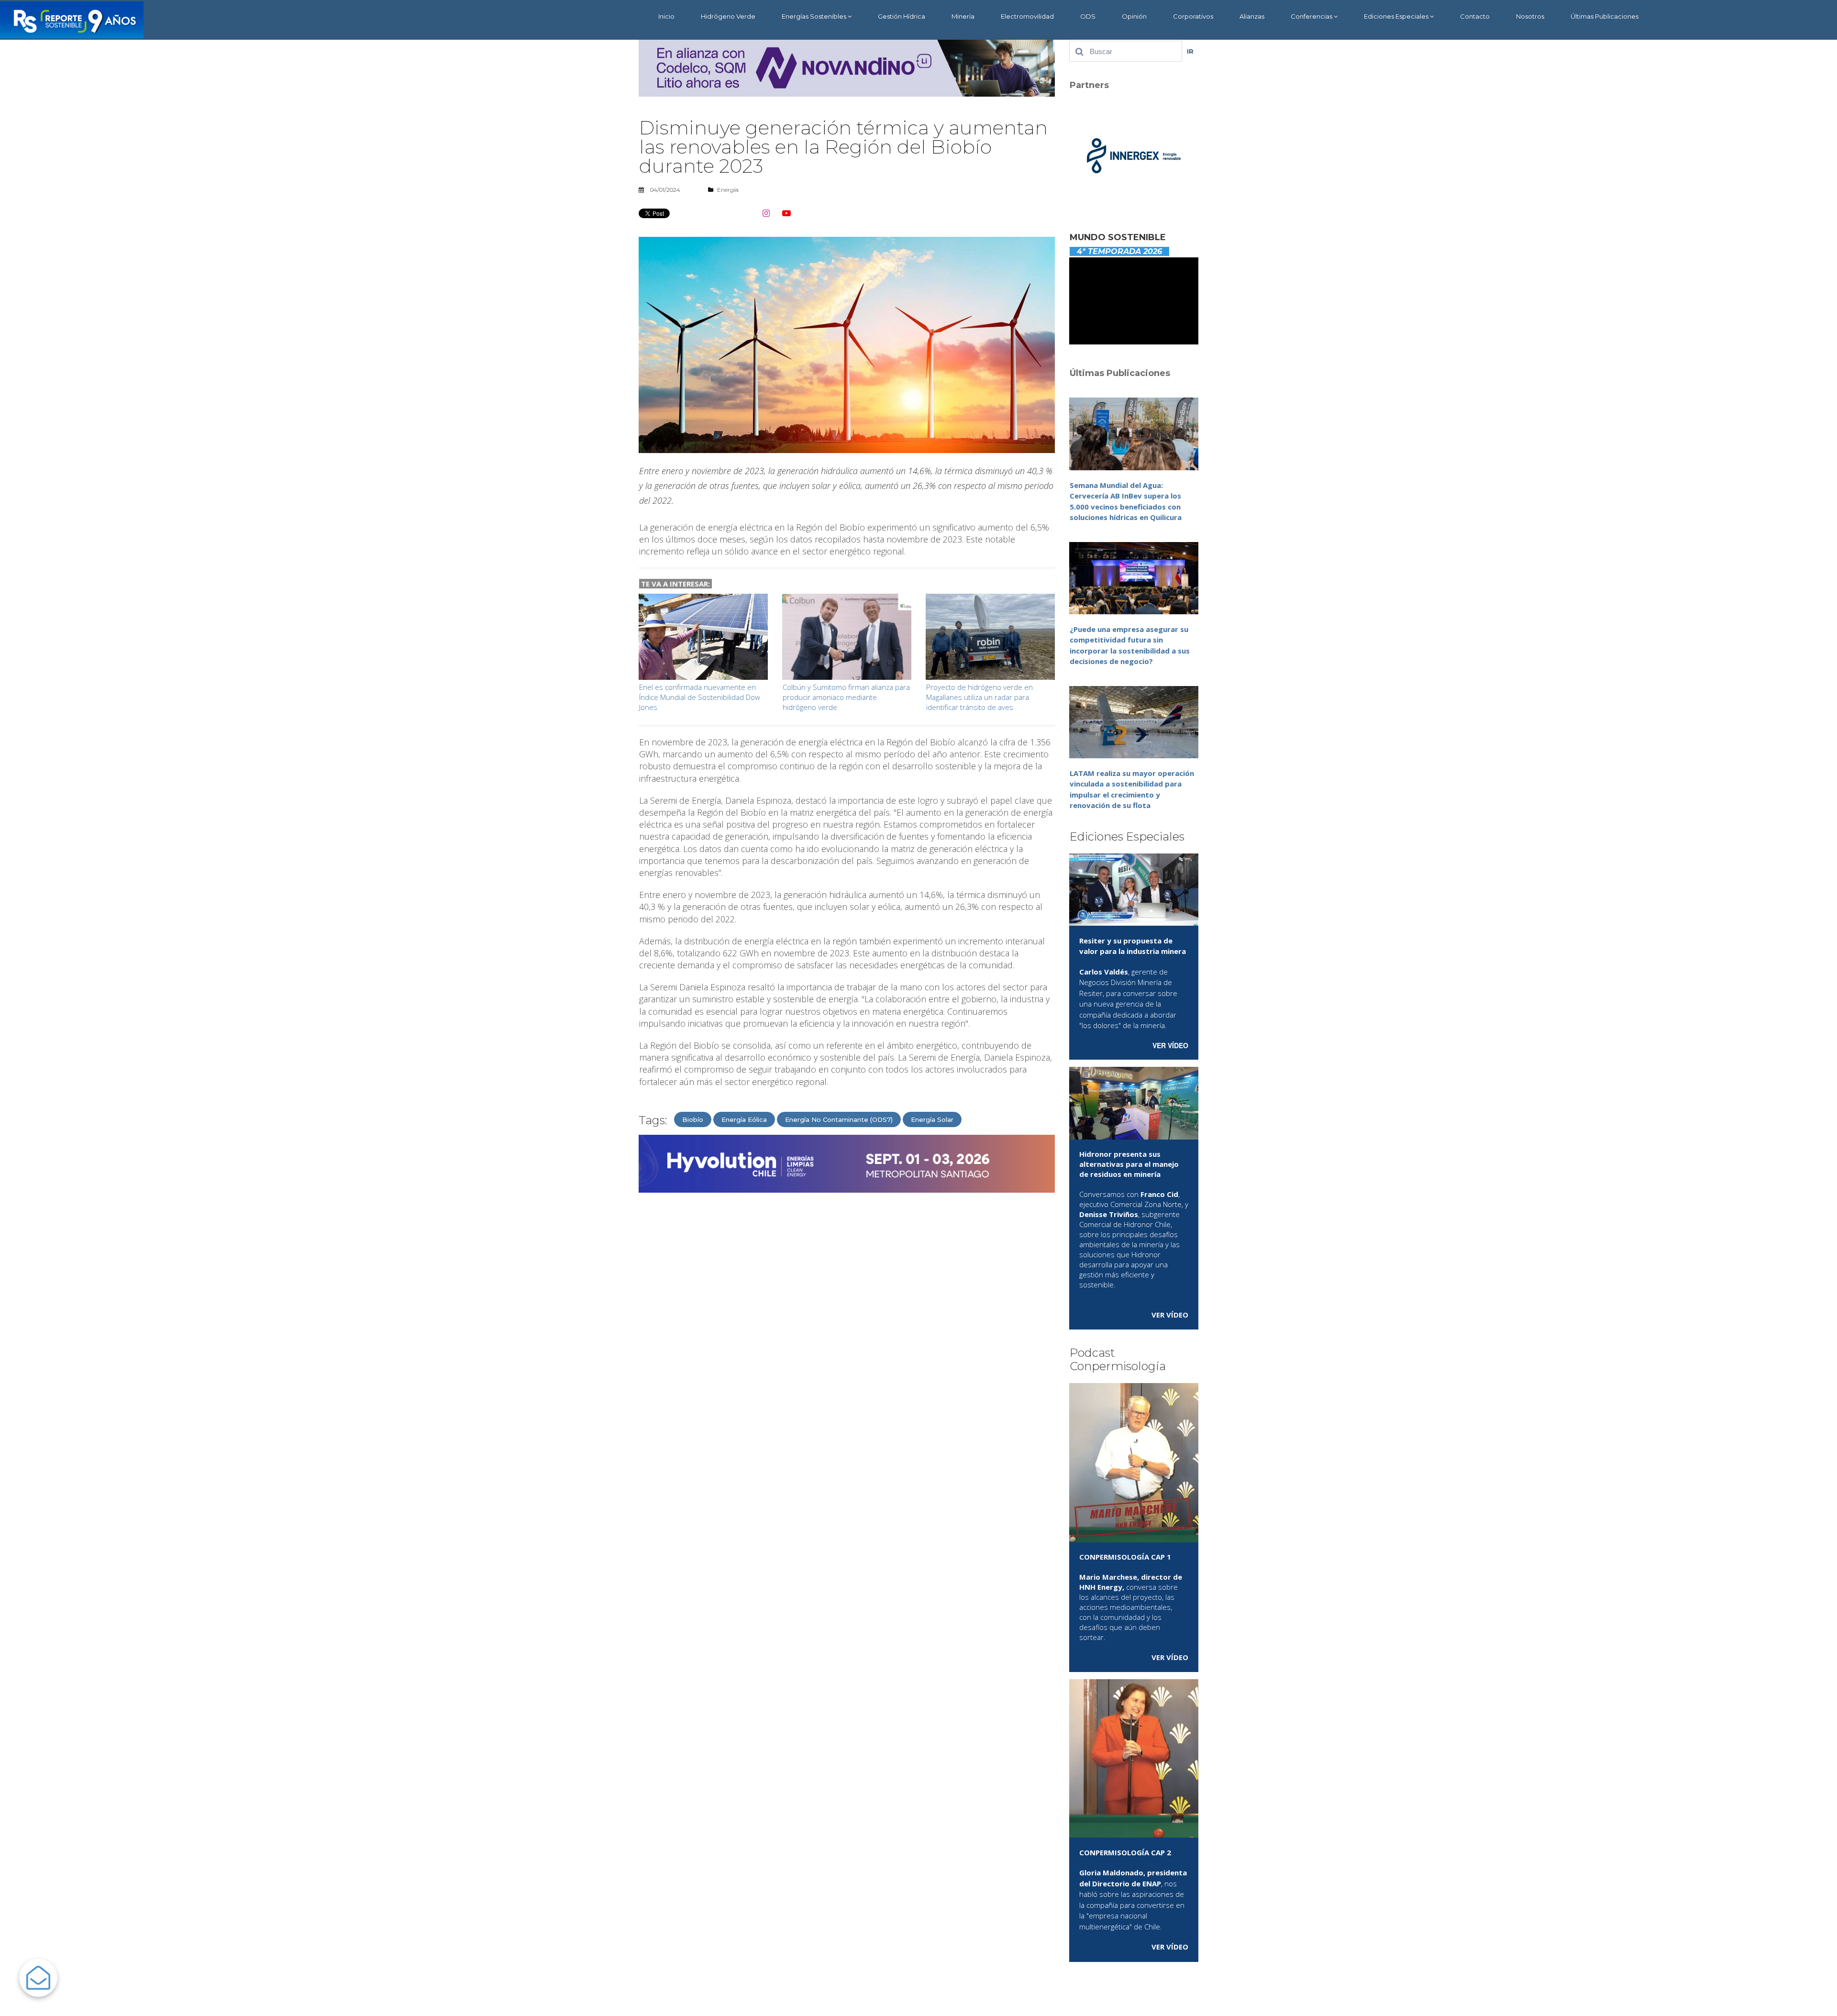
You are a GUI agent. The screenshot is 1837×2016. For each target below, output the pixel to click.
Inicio (666, 16)
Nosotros (1530, 16)
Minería (963, 16)
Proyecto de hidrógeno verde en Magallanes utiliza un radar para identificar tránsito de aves (979, 697)
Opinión (1134, 16)
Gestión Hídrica (902, 16)
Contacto (1475, 16)
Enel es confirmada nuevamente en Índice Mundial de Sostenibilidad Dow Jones (700, 697)
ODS (1088, 16)
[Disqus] (847, 1322)
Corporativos (1193, 16)
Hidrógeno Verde (728, 16)
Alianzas (1252, 16)
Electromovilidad (1027, 16)
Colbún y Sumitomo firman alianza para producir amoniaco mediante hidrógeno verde (846, 697)
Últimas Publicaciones (1605, 16)
